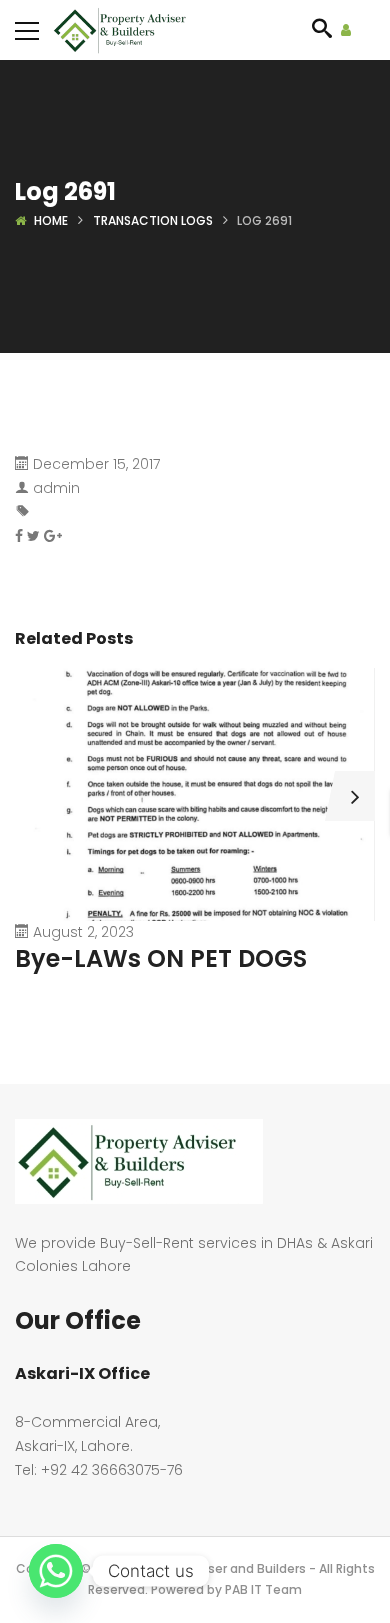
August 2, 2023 (83, 932)
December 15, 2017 (96, 464)
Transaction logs (153, 220)
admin (56, 488)
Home (51, 220)
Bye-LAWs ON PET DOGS (161, 958)
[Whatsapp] (56, 1571)
